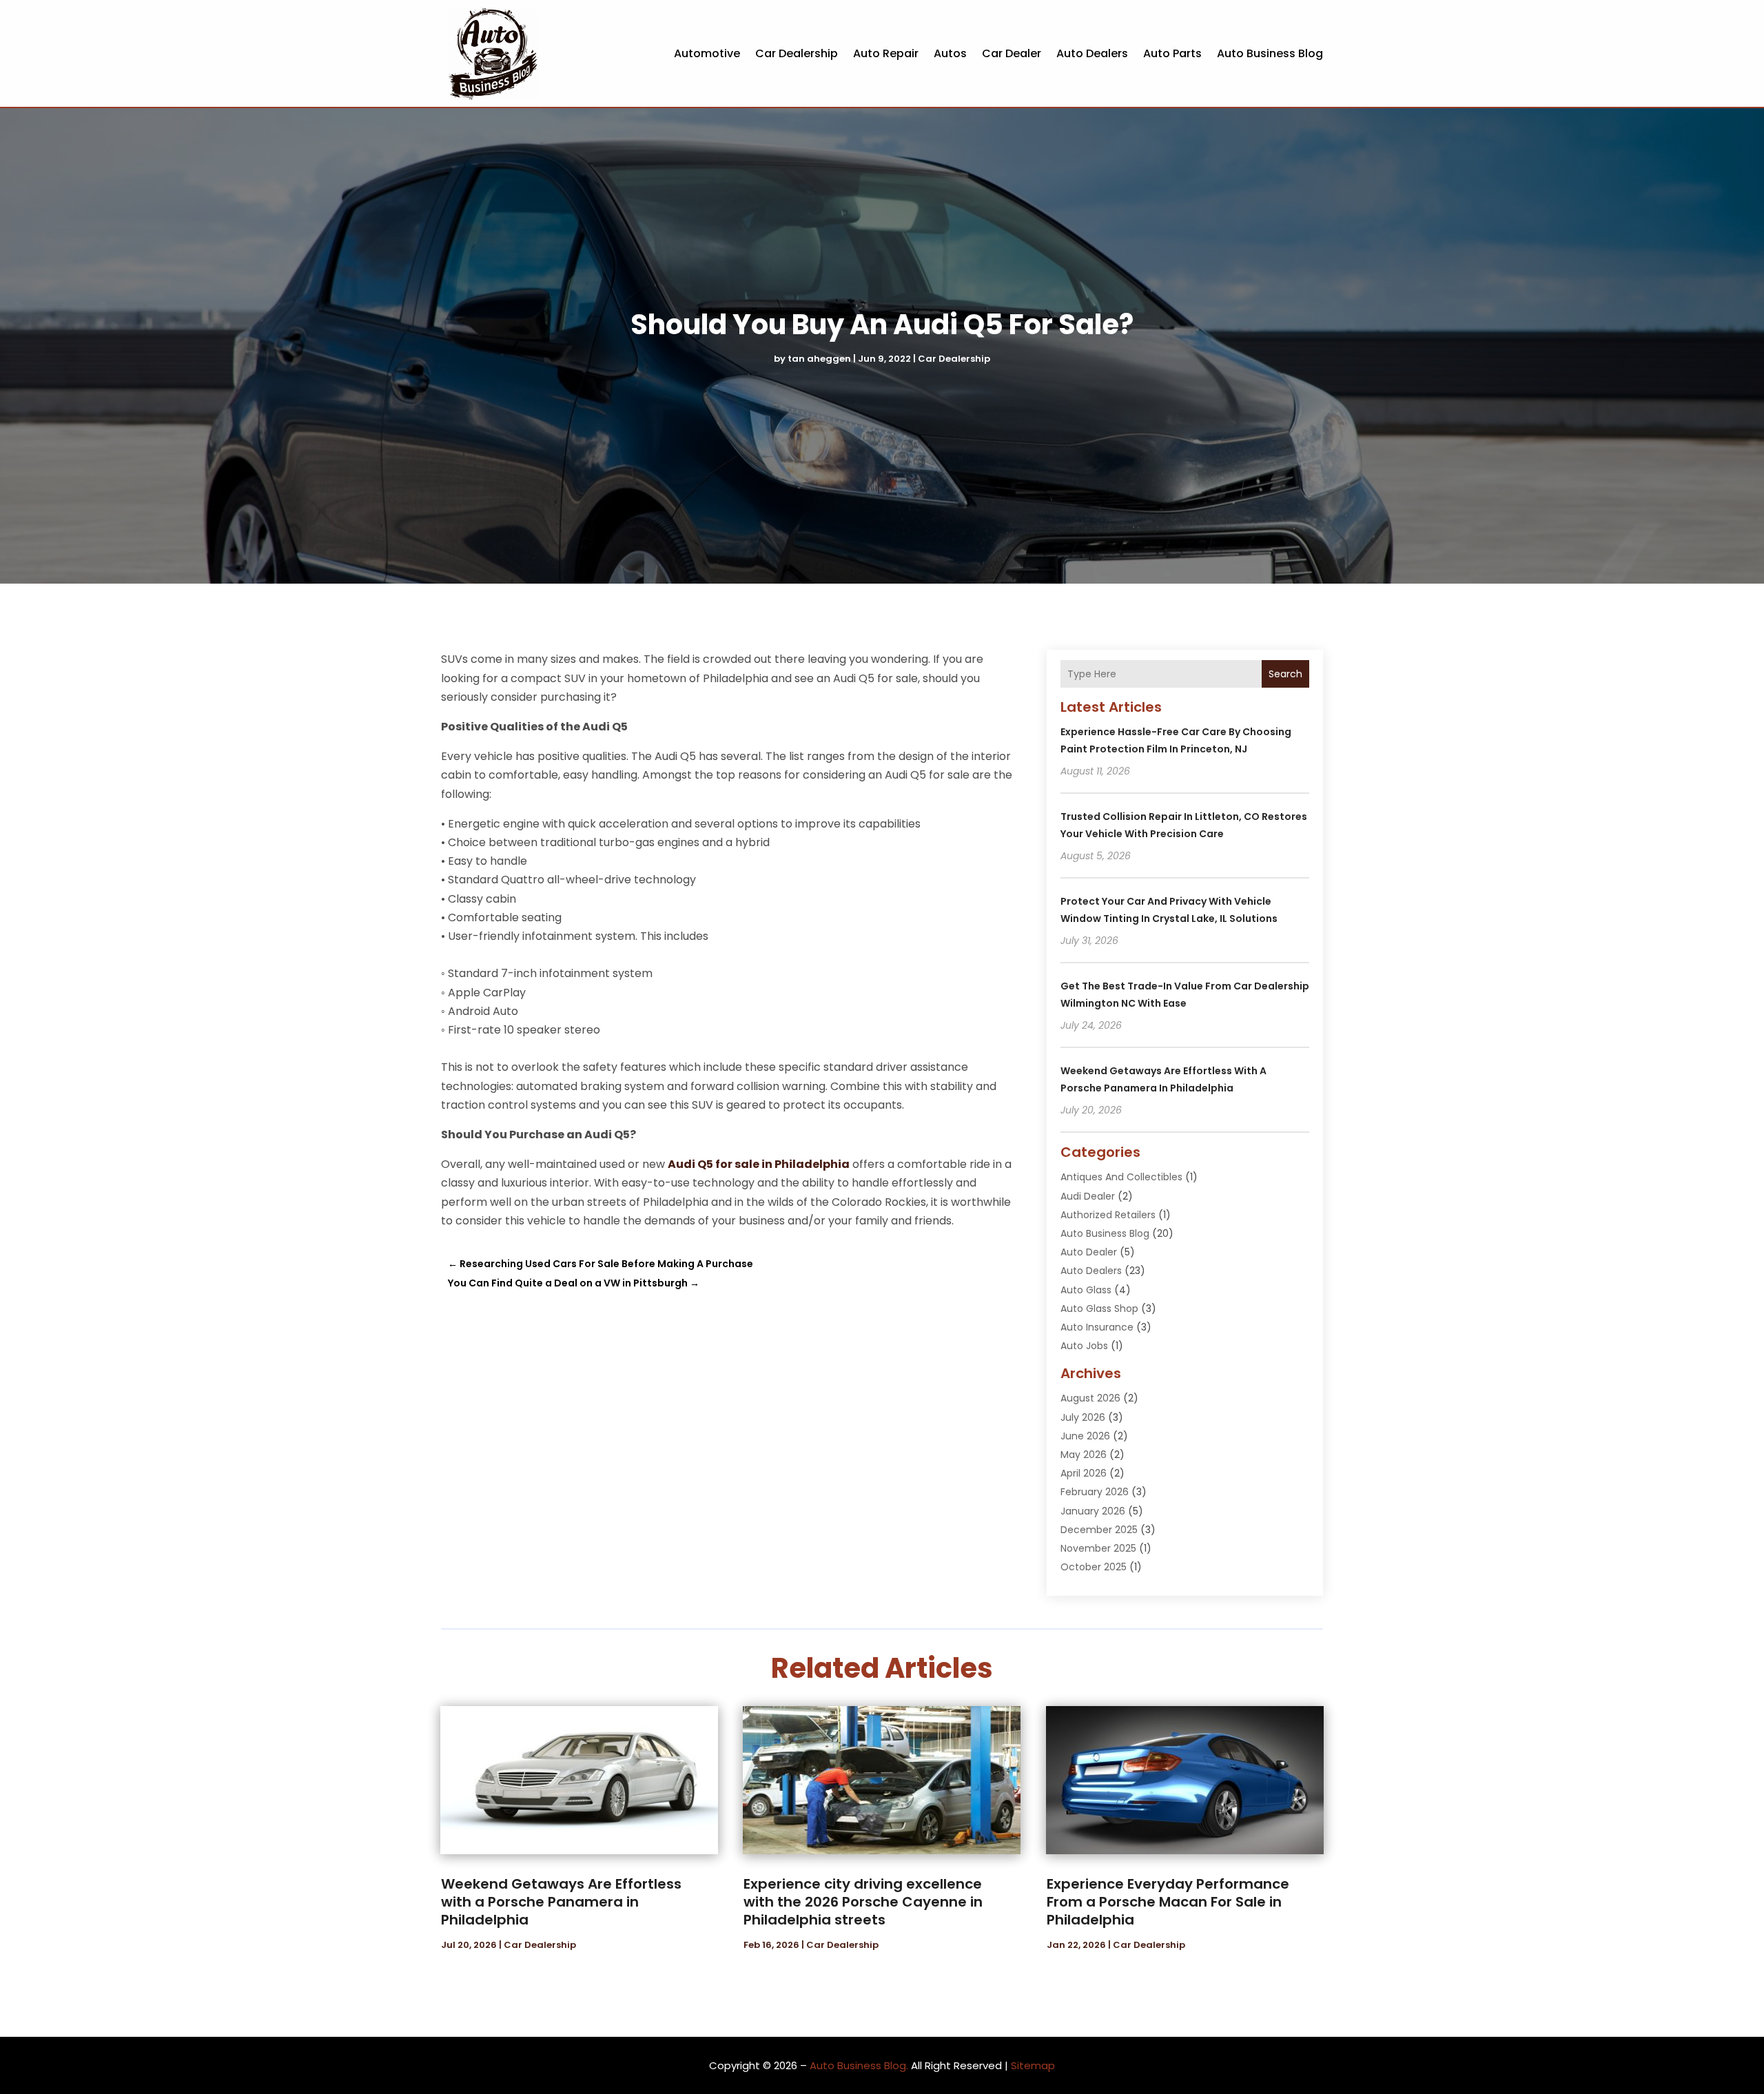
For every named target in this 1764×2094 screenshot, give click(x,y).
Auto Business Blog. (859, 2065)
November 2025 (1098, 1548)
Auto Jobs (1084, 1346)
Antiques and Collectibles (1121, 1177)
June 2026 (1085, 1436)
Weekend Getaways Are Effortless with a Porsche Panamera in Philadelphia (561, 1902)
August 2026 (1090, 1398)
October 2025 (1094, 1567)
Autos (950, 53)
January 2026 (1093, 1511)
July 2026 (1083, 1417)
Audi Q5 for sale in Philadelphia (759, 1164)
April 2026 (1084, 1473)
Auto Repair (886, 53)
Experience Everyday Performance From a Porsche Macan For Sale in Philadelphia (1168, 1902)
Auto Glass (1086, 1290)
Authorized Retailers (1108, 1215)
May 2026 (1084, 1455)
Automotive (707, 53)
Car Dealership (797, 53)
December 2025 (1099, 1530)
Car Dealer (1012, 53)
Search (1285, 674)
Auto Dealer (1089, 1252)
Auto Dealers (1092, 53)
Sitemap (1033, 2065)
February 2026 (1095, 1492)
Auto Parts (1172, 53)
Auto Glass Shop (1099, 1308)
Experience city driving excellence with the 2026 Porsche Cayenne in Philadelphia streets (863, 1902)
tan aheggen (819, 359)
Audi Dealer (1088, 1196)
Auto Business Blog (1270, 53)
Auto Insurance (1097, 1327)
